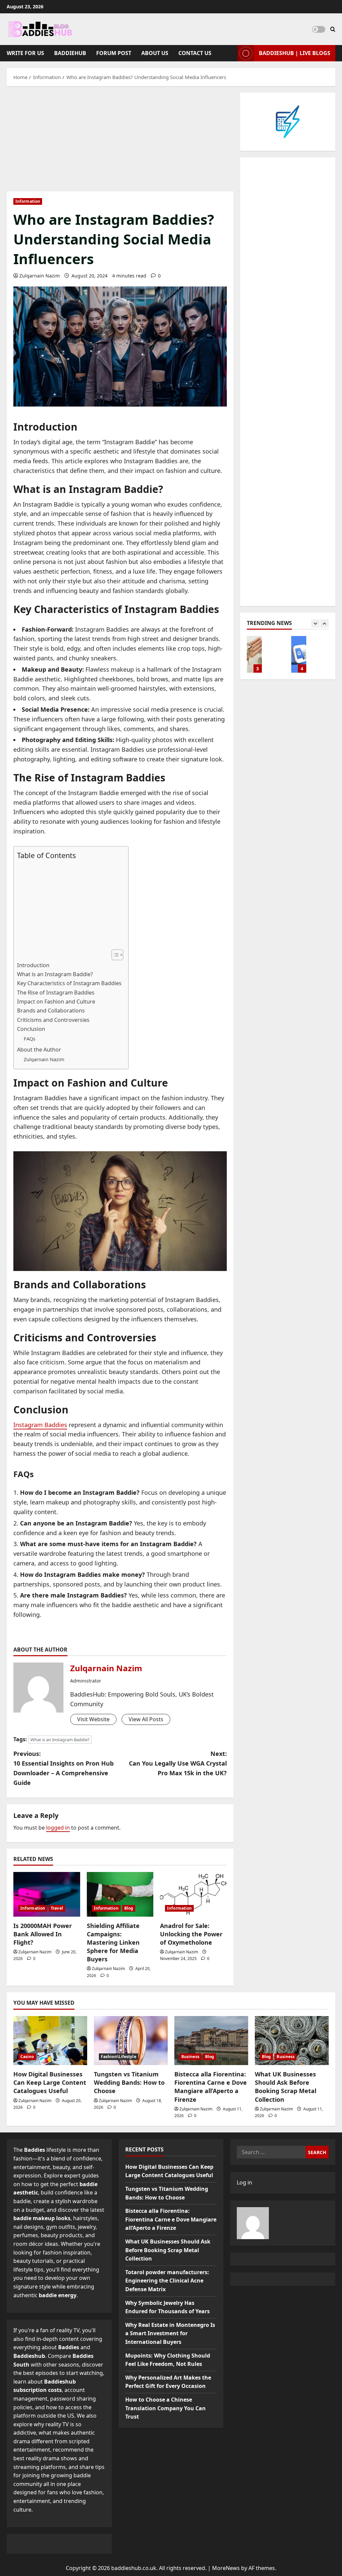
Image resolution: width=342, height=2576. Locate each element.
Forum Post (114, 53)
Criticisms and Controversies (53, 1020)
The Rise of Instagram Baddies (56, 993)
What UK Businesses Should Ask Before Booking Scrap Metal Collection (286, 2087)
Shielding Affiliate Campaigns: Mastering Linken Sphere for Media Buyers (113, 1943)
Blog (129, 1908)
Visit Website (93, 1719)
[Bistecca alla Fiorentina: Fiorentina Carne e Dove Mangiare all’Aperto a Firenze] (211, 2041)
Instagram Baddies (40, 1425)
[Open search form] (333, 29)
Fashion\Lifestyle (119, 2057)
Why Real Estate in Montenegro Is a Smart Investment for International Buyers (170, 2333)
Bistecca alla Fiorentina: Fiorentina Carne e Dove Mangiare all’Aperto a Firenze (211, 2087)
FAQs (30, 1039)
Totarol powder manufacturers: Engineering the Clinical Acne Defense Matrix (167, 2281)
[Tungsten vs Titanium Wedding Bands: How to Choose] (131, 2041)
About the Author (39, 1050)
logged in (58, 1828)
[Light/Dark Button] (319, 29)
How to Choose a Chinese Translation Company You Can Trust (254, 654)
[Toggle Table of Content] (114, 955)
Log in (244, 2182)
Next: (178, 1763)
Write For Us (25, 53)
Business (190, 2057)
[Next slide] (324, 623)
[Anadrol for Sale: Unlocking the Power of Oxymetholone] (193, 1894)
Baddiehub (70, 53)
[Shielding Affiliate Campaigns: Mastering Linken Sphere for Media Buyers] (120, 1894)
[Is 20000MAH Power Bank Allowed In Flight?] (47, 1894)
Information (28, 201)
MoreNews (226, 2568)
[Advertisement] (120, 142)
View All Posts (146, 1719)
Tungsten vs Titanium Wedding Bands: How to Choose (129, 2082)
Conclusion (31, 1029)
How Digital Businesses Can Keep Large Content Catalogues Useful (50, 2082)
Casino (27, 2057)
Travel (57, 1908)
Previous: (63, 1768)
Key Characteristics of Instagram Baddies (69, 983)
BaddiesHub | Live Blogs (295, 53)
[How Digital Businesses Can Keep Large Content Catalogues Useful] (50, 2041)
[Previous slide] (315, 623)
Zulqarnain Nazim (40, 276)
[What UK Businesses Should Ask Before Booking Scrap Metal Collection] (292, 2041)
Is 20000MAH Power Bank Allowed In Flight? (43, 1934)
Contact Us (195, 53)
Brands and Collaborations (51, 1011)
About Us (155, 53)
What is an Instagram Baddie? (55, 974)
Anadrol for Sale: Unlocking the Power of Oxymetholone (191, 1934)
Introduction (33, 965)
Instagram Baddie (130, 442)
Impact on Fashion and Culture (56, 1002)
